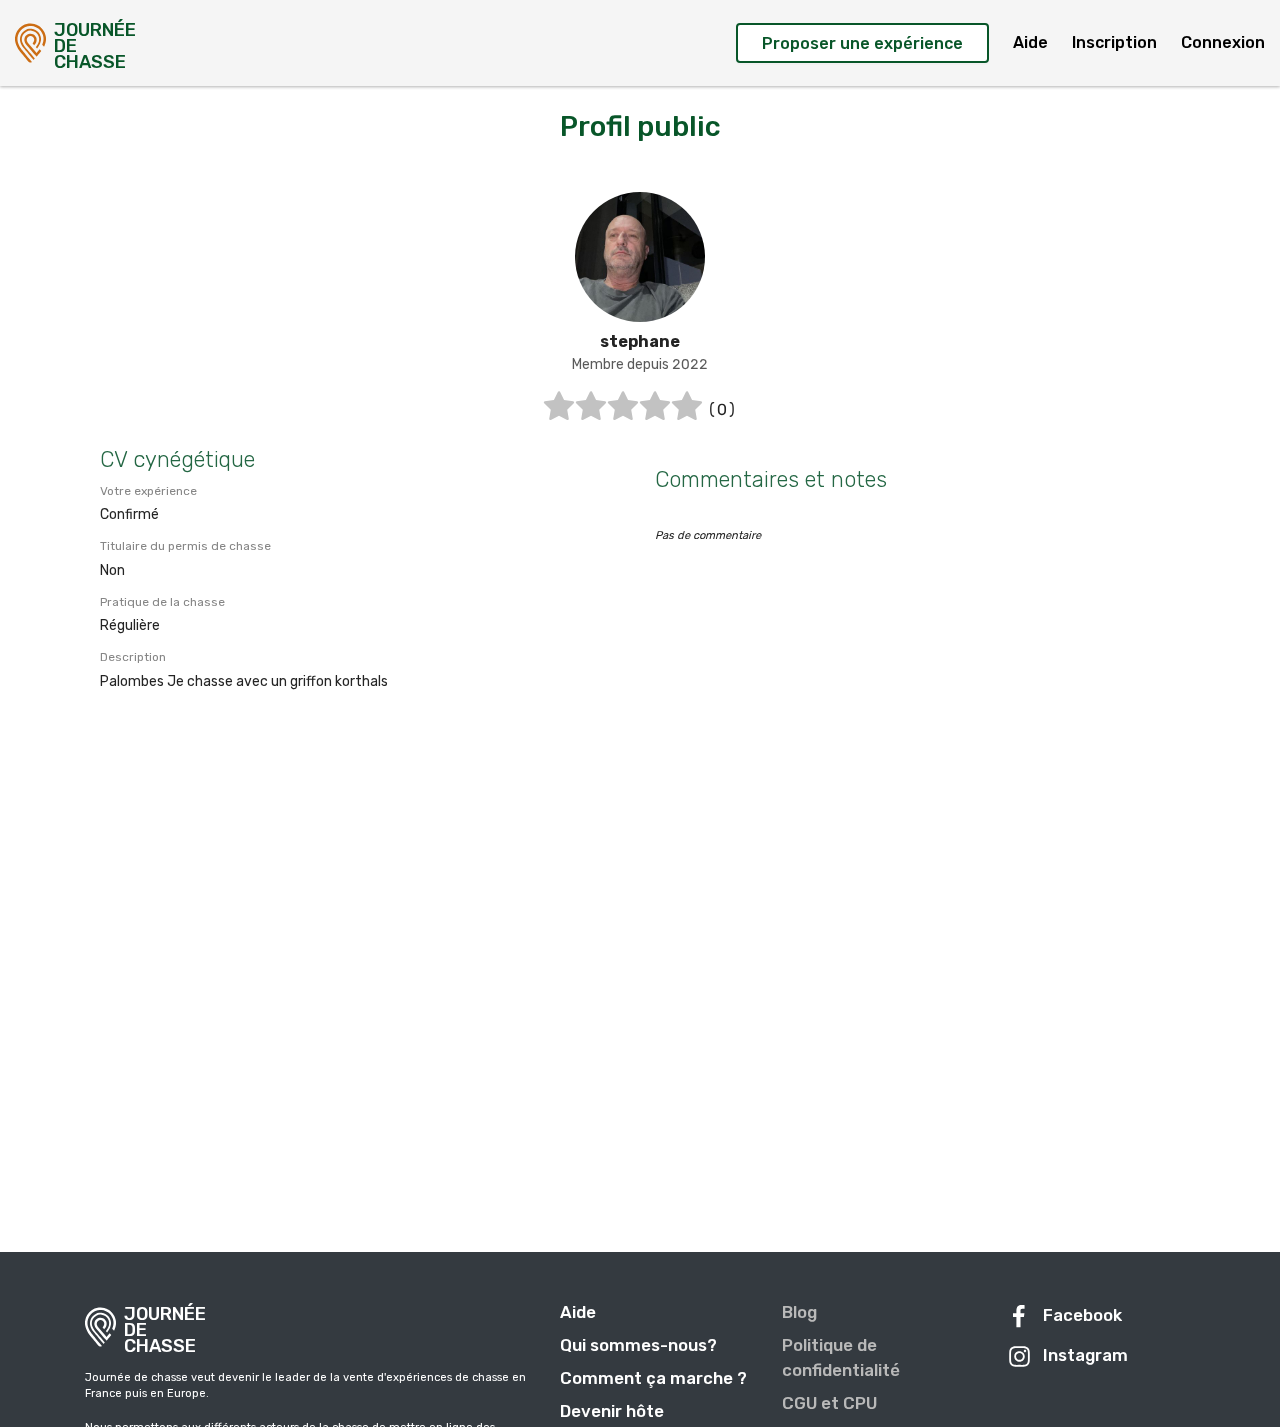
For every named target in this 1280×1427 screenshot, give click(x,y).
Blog (799, 1312)
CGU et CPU (829, 1403)
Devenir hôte (612, 1411)
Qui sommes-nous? (638, 1345)
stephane (640, 341)
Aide (1030, 42)
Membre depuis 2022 (640, 364)
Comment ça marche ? (653, 1378)
